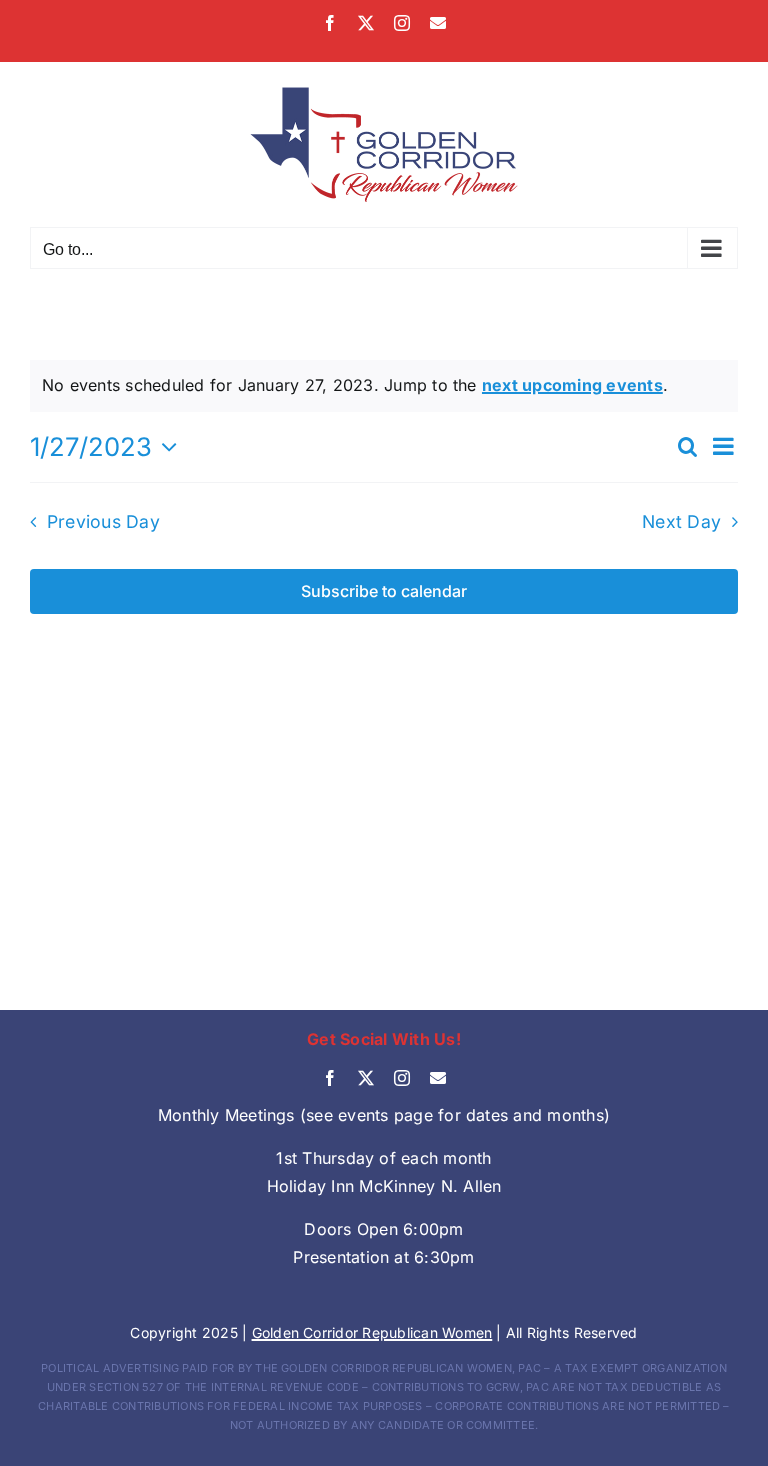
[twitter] (366, 1078)
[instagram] (402, 1078)
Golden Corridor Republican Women (372, 1332)
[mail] (438, 1078)
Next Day (681, 521)
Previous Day (103, 521)
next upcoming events (572, 385)
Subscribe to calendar (384, 591)
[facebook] (330, 1078)
